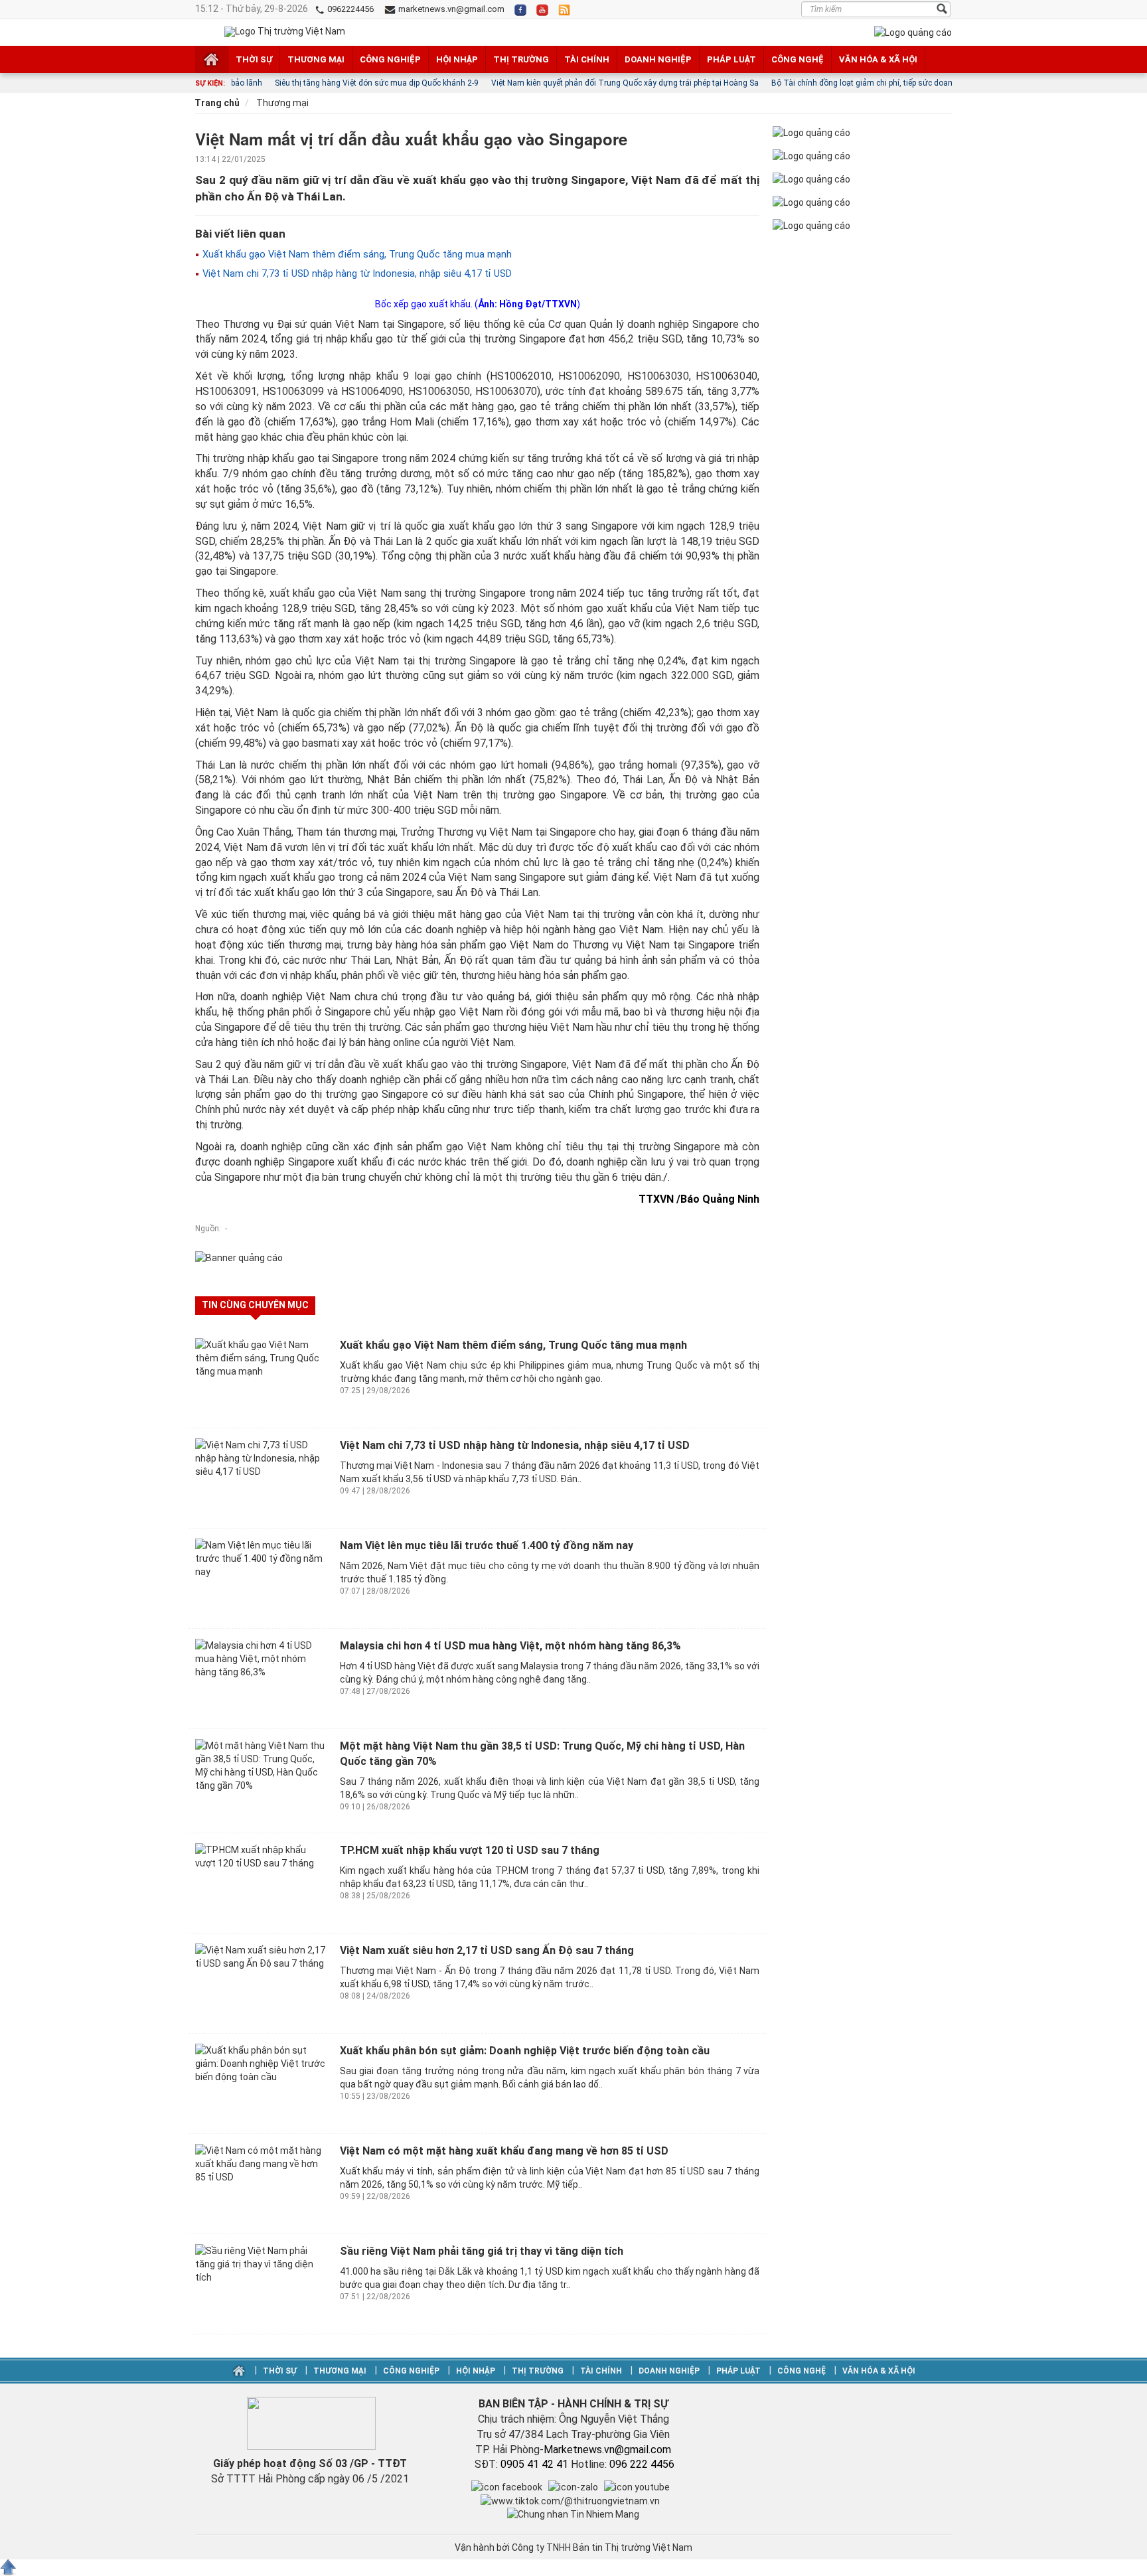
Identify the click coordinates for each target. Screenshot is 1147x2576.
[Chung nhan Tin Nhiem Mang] (573, 2514)
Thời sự (254, 59)
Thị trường (521, 59)
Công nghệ (798, 59)
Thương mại (316, 59)
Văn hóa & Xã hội (878, 59)
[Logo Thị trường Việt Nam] (285, 32)
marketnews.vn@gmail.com (450, 9)
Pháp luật (731, 59)
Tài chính (587, 59)
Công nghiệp (390, 59)
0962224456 (349, 9)
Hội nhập (457, 59)
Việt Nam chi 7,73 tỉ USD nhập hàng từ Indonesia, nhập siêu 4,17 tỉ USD (356, 273)
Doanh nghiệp (658, 59)
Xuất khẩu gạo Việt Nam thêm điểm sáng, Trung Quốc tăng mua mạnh (356, 254)
